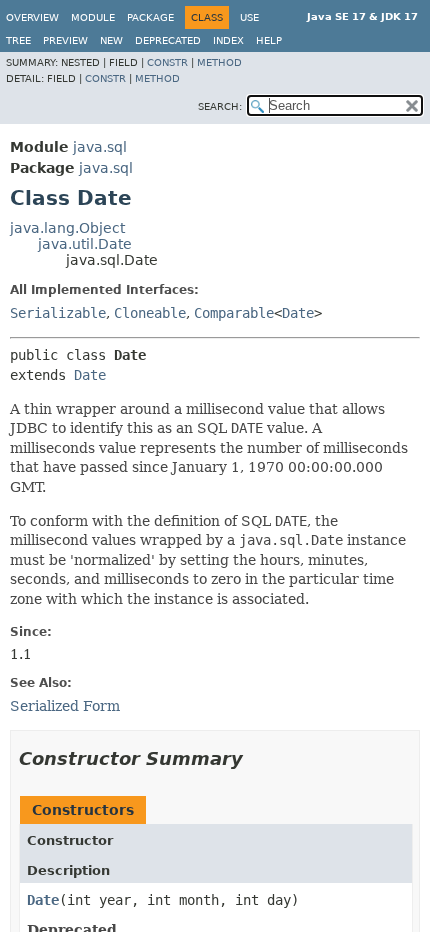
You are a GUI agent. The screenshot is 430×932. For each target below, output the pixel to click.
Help (269, 40)
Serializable (58, 313)
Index (228, 40)
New (111, 40)
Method (219, 62)
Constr (167, 62)
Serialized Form (65, 706)
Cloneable (150, 313)
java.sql (100, 147)
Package (150, 17)
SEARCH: (220, 106)
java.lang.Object (67, 228)
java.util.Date (85, 244)
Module (93, 17)
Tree (18, 40)
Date (298, 313)
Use (249, 17)
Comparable (234, 313)
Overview (32, 17)
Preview (65, 40)
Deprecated (168, 40)
